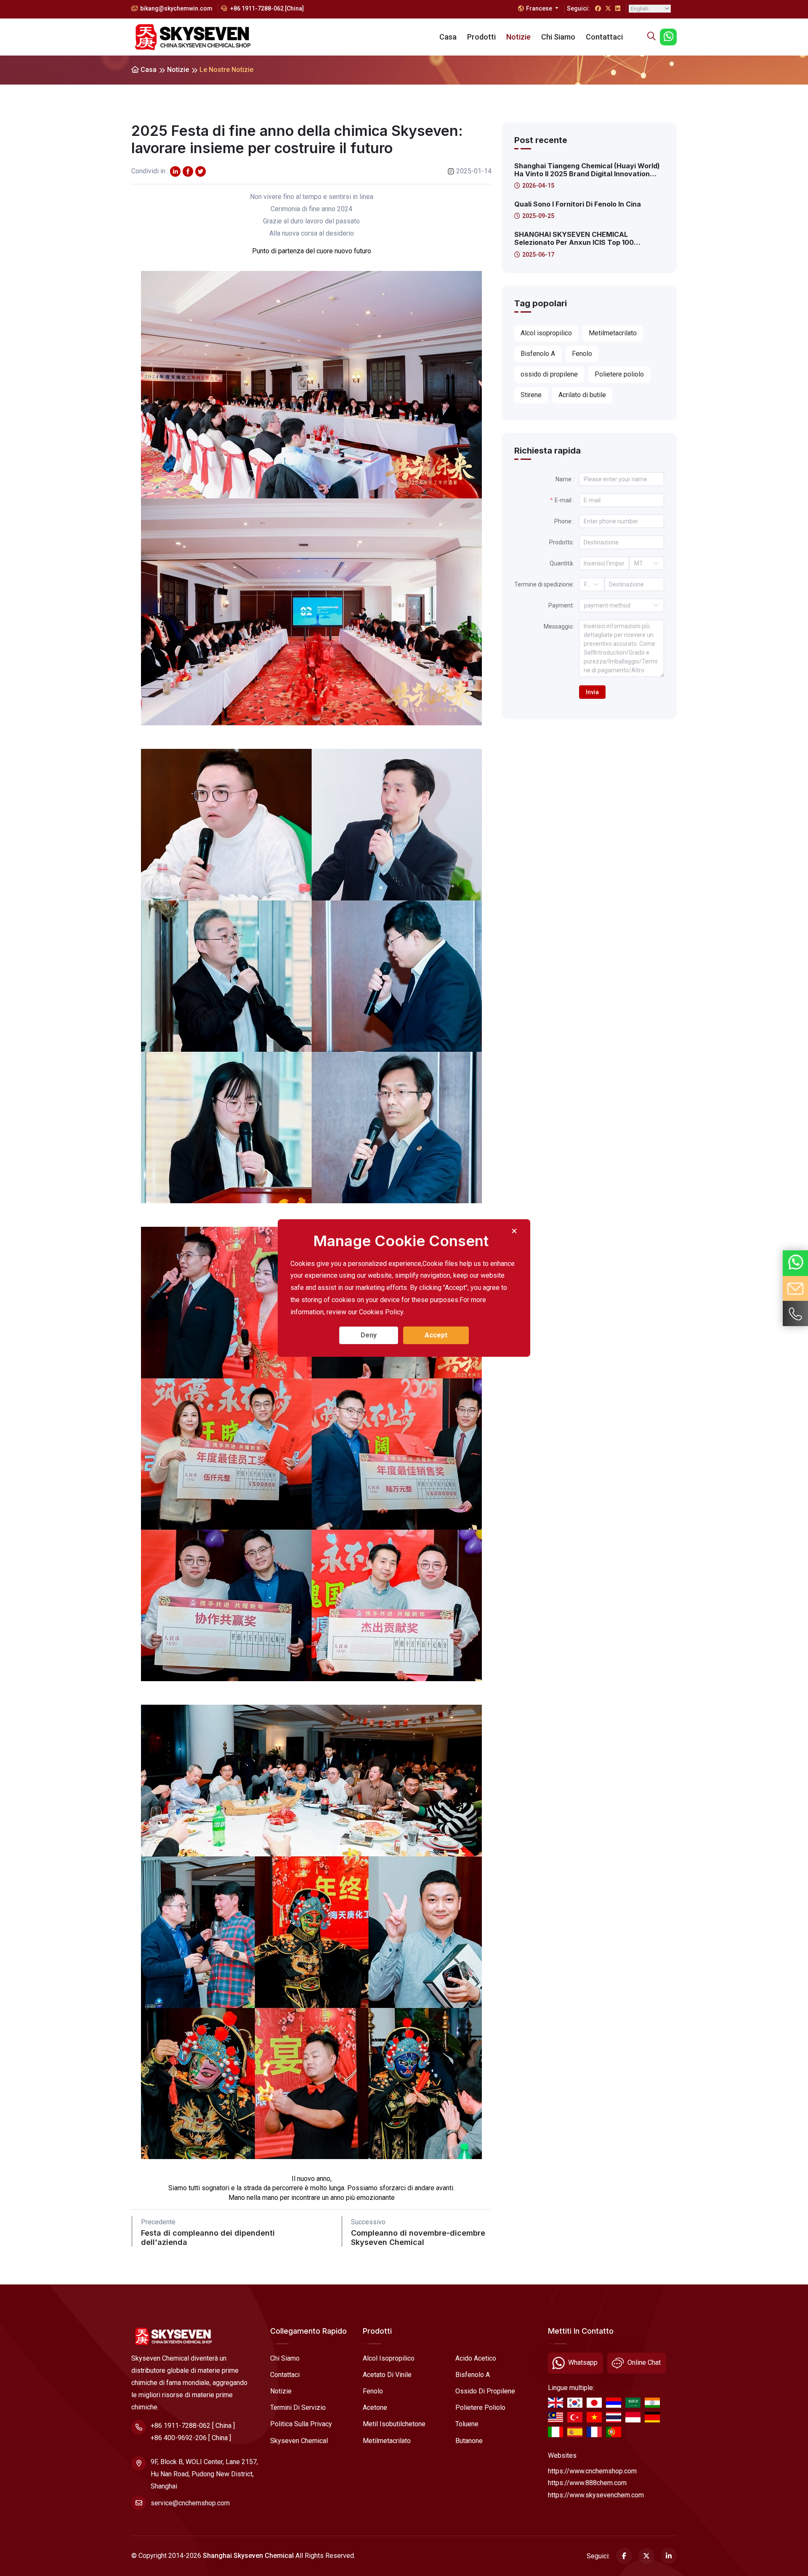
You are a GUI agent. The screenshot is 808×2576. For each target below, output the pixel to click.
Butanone (469, 2441)
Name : (565, 479)
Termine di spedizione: (544, 584)
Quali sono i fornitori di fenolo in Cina (578, 204)
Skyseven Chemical (299, 2441)
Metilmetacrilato (387, 2441)
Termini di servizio (298, 2408)
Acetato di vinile (387, 2375)
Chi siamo (558, 37)
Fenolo (373, 2391)
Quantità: (562, 563)
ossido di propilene (485, 2391)
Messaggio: (559, 626)
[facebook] (188, 171)
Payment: (561, 605)
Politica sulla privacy (301, 2424)
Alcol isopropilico (389, 2358)
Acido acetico (476, 2358)
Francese (540, 8)
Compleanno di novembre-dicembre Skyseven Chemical (418, 2238)
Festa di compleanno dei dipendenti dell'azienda (208, 2238)
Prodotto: (562, 542)
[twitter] (175, 171)
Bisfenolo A (473, 2375)
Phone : (564, 521)
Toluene (467, 2424)
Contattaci (604, 37)
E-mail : (564, 500)
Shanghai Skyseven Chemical (248, 2556)
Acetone (375, 2408)
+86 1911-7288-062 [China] (266, 8)
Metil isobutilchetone (394, 2424)
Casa (448, 37)
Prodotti (481, 37)
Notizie (518, 37)
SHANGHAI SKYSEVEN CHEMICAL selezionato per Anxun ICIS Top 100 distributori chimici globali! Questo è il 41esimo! (579, 239)
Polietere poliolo (480, 2408)
